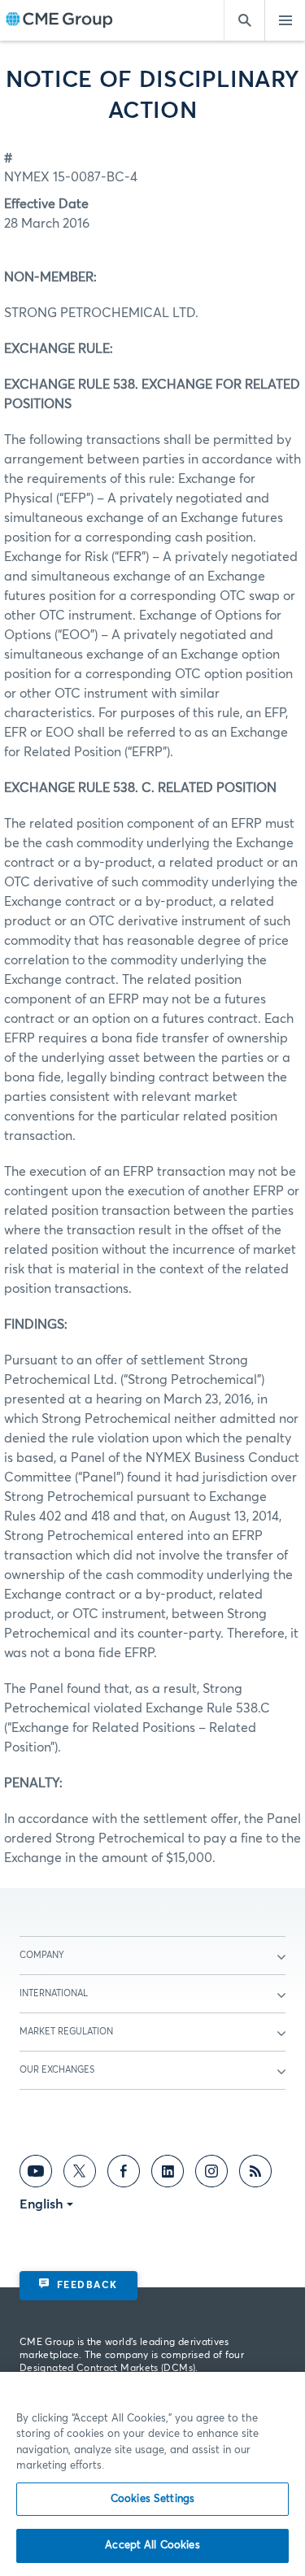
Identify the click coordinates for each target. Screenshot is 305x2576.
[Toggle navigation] (285, 20)
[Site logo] (59, 21)
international (54, 1993)
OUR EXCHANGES (57, 2070)
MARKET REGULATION (66, 2032)
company (42, 1955)
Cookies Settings (152, 2499)
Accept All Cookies (152, 2546)
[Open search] (244, 20)
